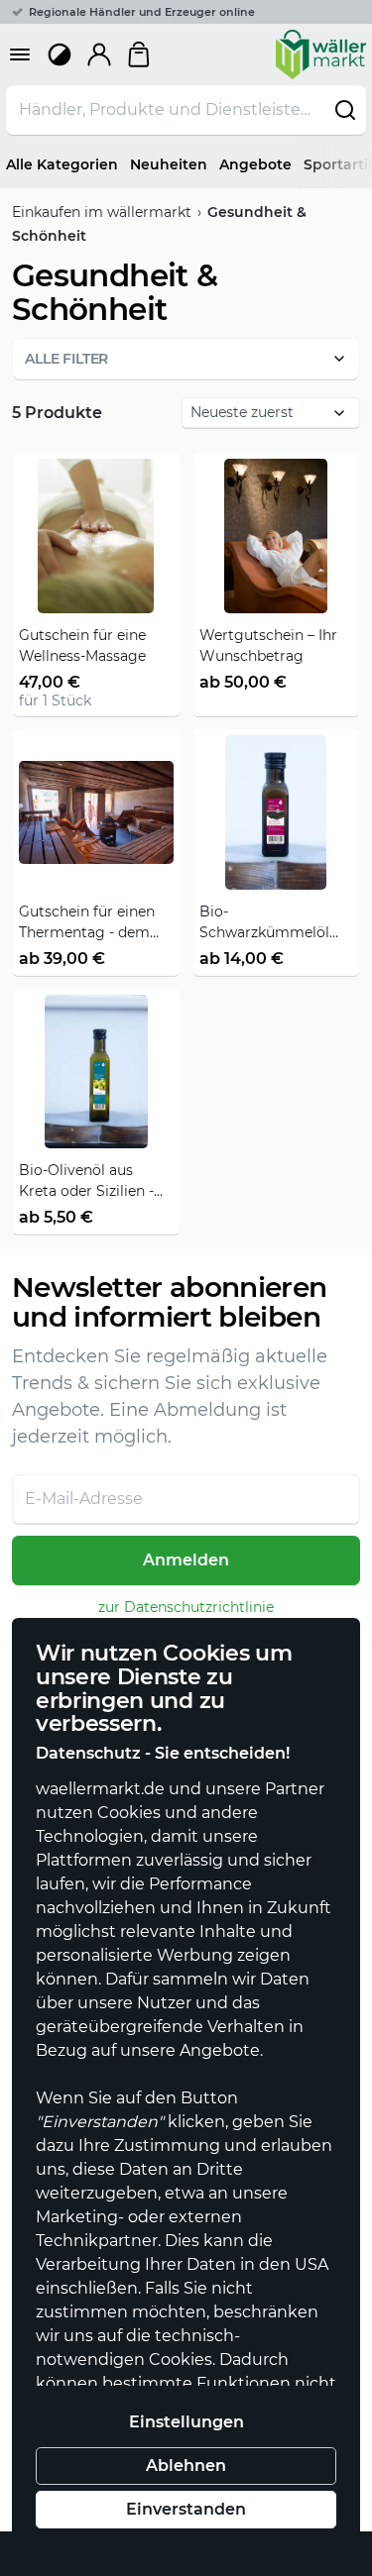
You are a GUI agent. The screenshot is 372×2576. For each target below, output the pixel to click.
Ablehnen (186, 2466)
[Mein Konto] (99, 54)
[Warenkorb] (139, 54)
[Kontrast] (60, 54)
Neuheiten (169, 164)
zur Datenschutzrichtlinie (186, 1607)
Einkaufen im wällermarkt (102, 212)
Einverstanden (186, 2509)
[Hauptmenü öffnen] (20, 54)
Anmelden (186, 1560)
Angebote (255, 164)
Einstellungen (186, 2422)
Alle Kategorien (62, 164)
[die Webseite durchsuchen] (345, 110)
